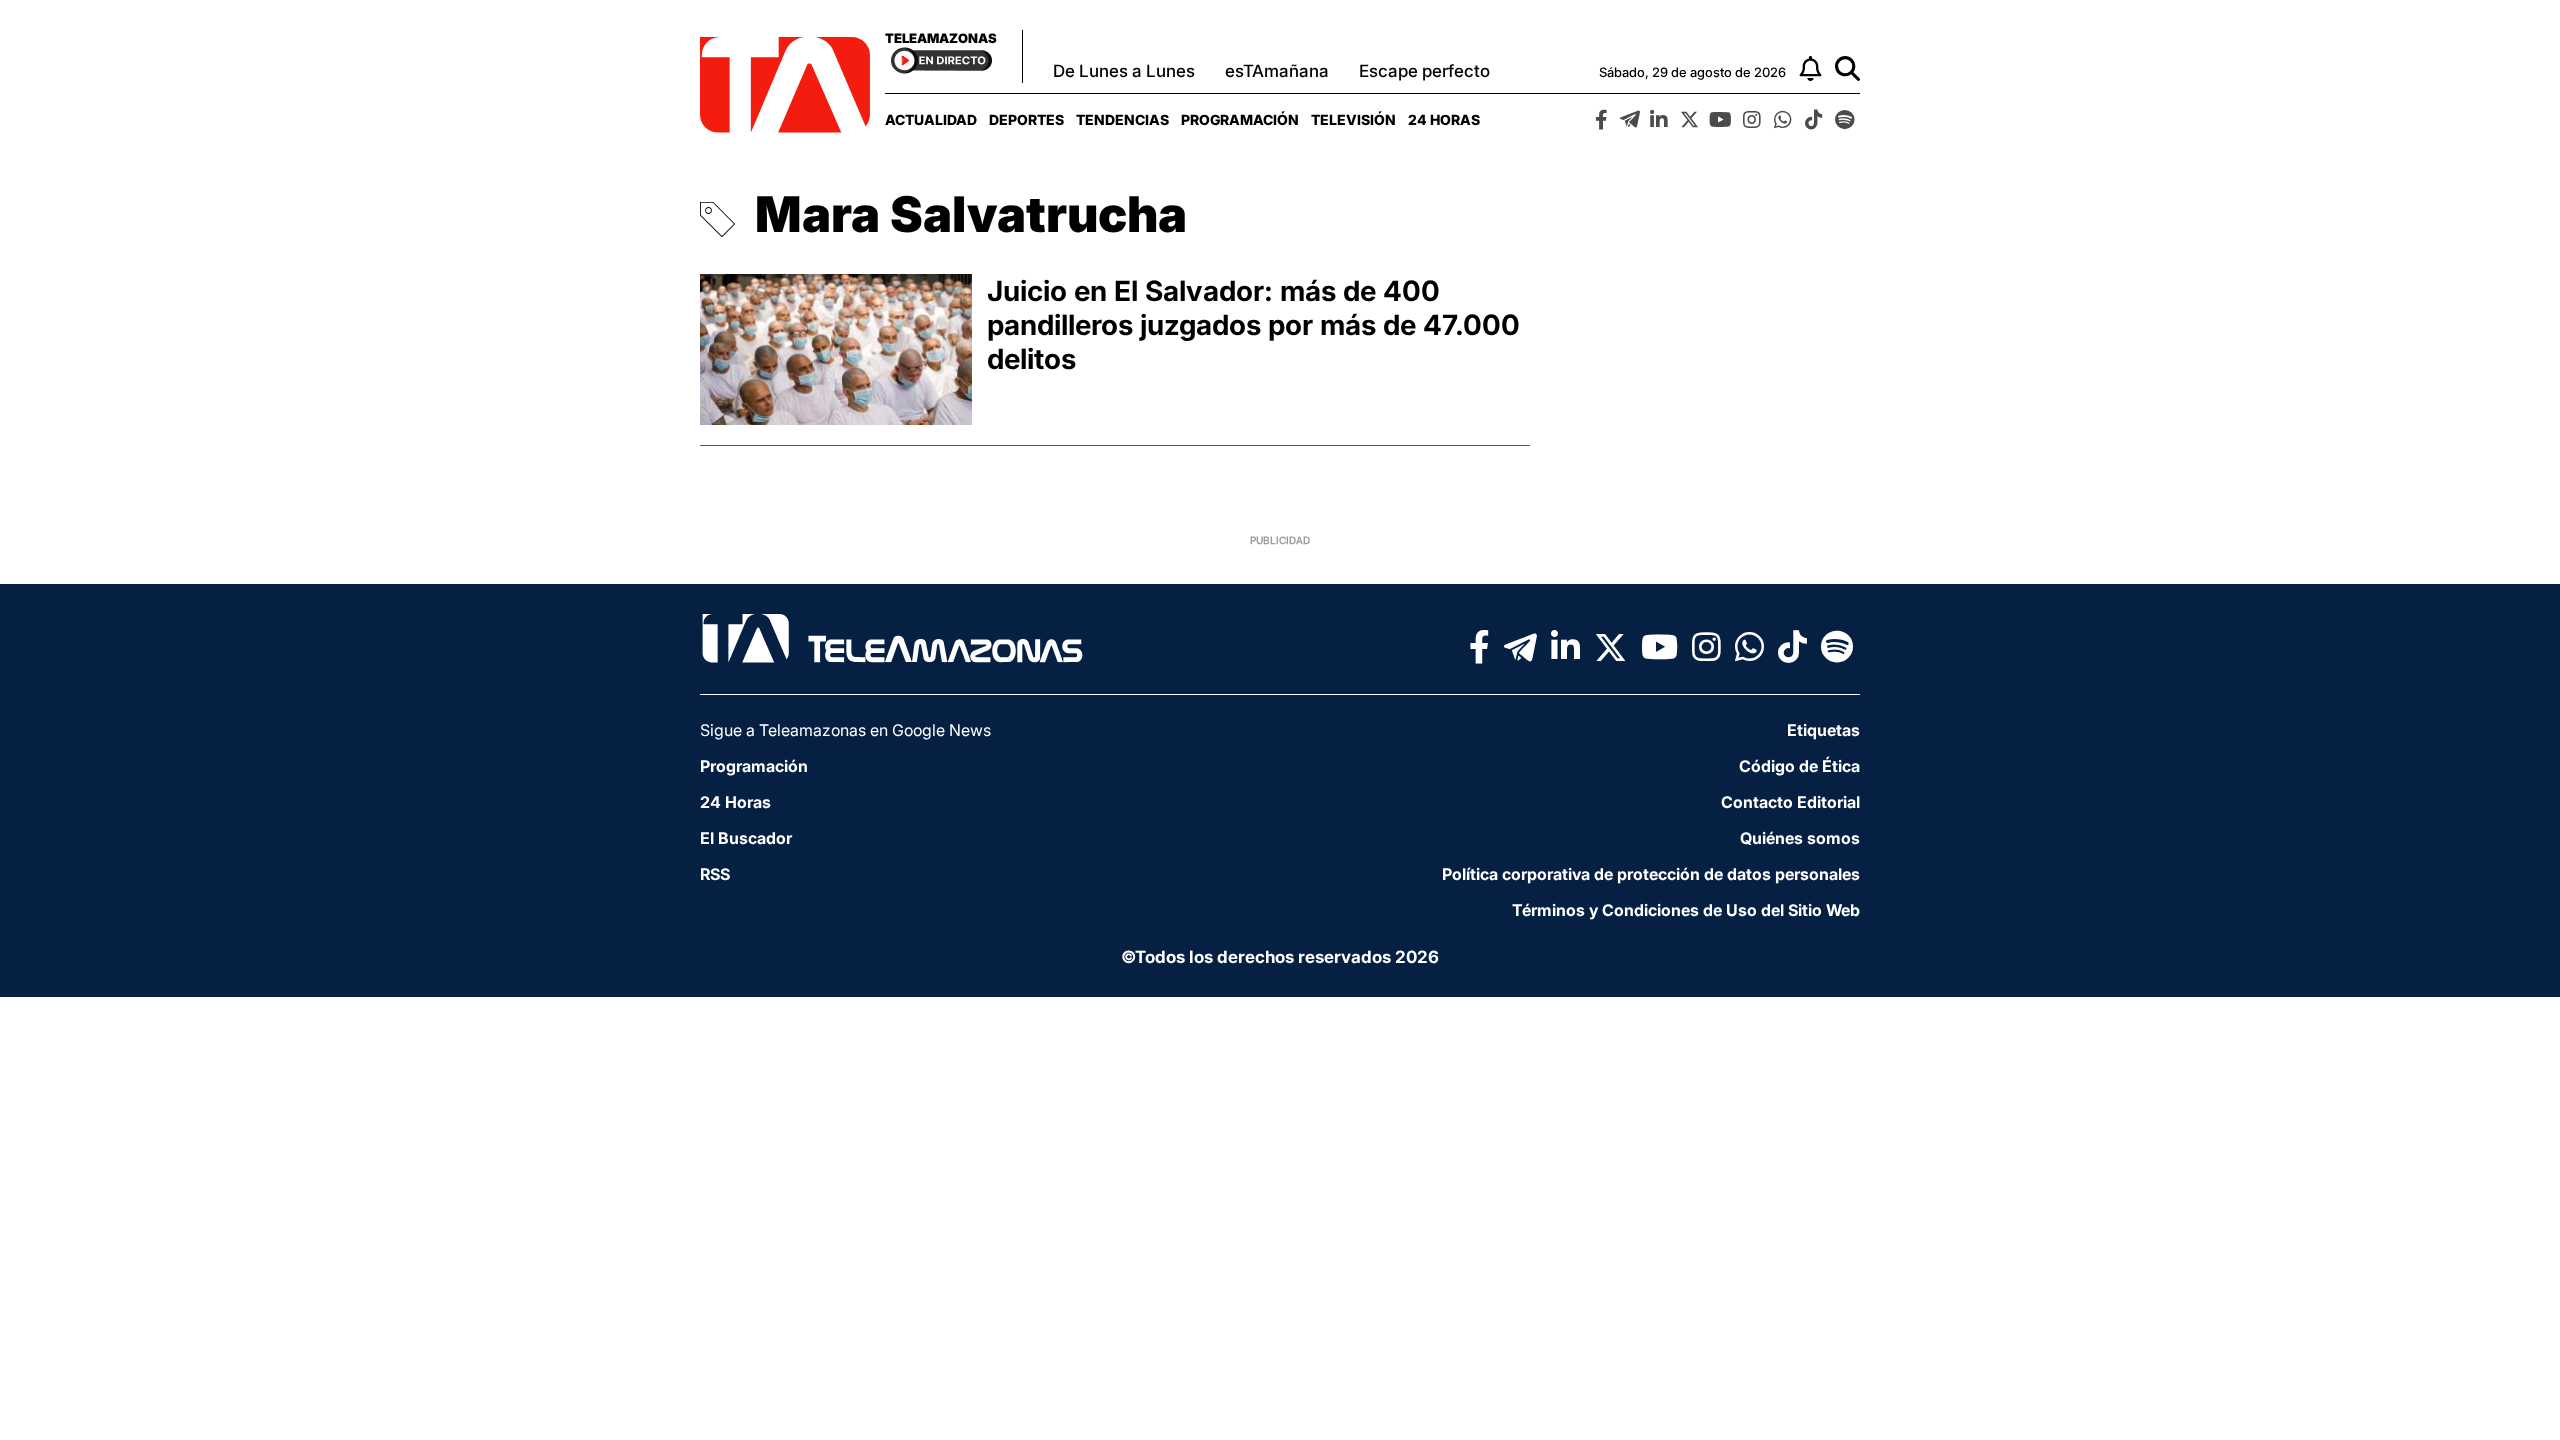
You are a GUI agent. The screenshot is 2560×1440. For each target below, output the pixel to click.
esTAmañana (1277, 71)
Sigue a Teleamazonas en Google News (845, 730)
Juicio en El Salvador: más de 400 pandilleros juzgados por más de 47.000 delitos (1253, 325)
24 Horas (1444, 119)
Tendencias (1122, 119)
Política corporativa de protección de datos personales (1651, 874)
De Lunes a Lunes (1124, 71)
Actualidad (931, 119)
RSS (715, 874)
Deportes (1026, 119)
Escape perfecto (1424, 71)
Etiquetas (1823, 730)
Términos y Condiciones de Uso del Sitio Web (1686, 910)
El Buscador (746, 838)
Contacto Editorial (1790, 802)
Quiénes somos (1800, 838)
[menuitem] (931, 119)
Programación (1240, 119)
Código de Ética (1799, 766)
